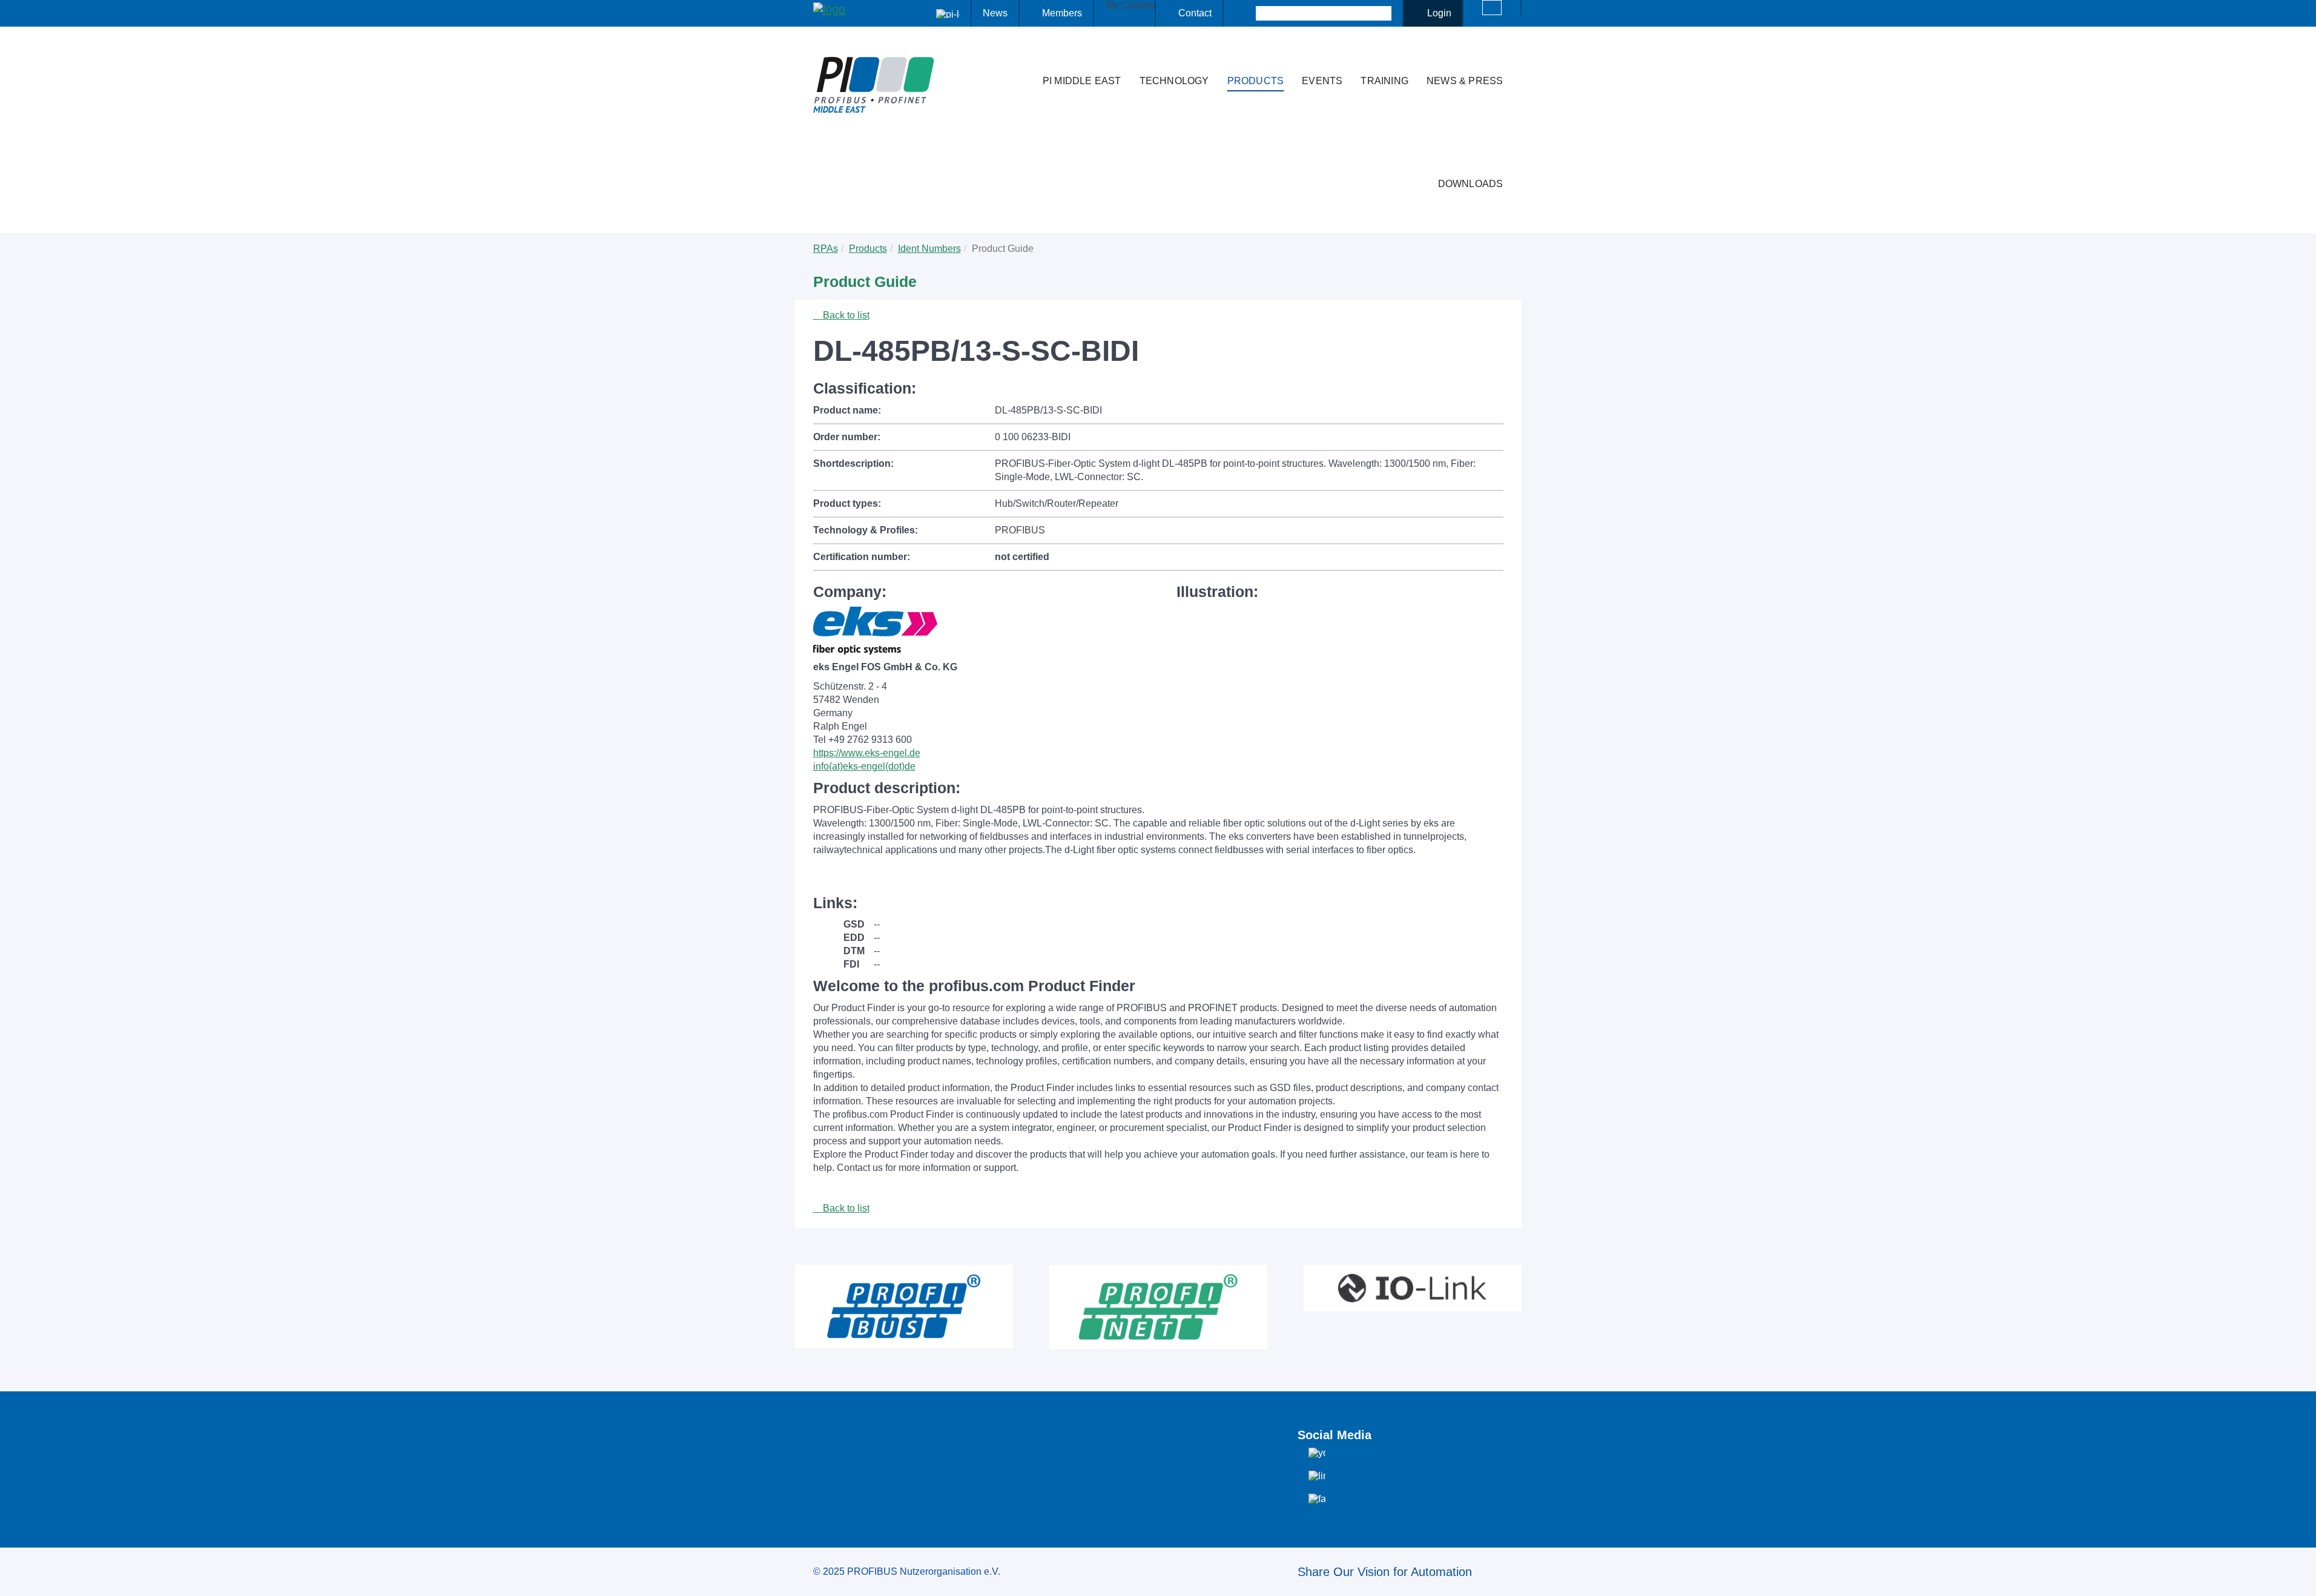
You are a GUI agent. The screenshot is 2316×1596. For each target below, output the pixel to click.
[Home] (1021, 57)
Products (1256, 81)
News (995, 13)
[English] (1492, 8)
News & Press (1465, 81)
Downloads (1471, 184)
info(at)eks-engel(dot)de (864, 766)
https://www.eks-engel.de (867, 753)
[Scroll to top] (2300, 1577)
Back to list (845, 315)
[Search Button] (1245, 13)
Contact (1195, 13)
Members (1062, 13)
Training (1384, 81)
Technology (1174, 81)
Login (1439, 13)
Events (1322, 81)
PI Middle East (1082, 81)
